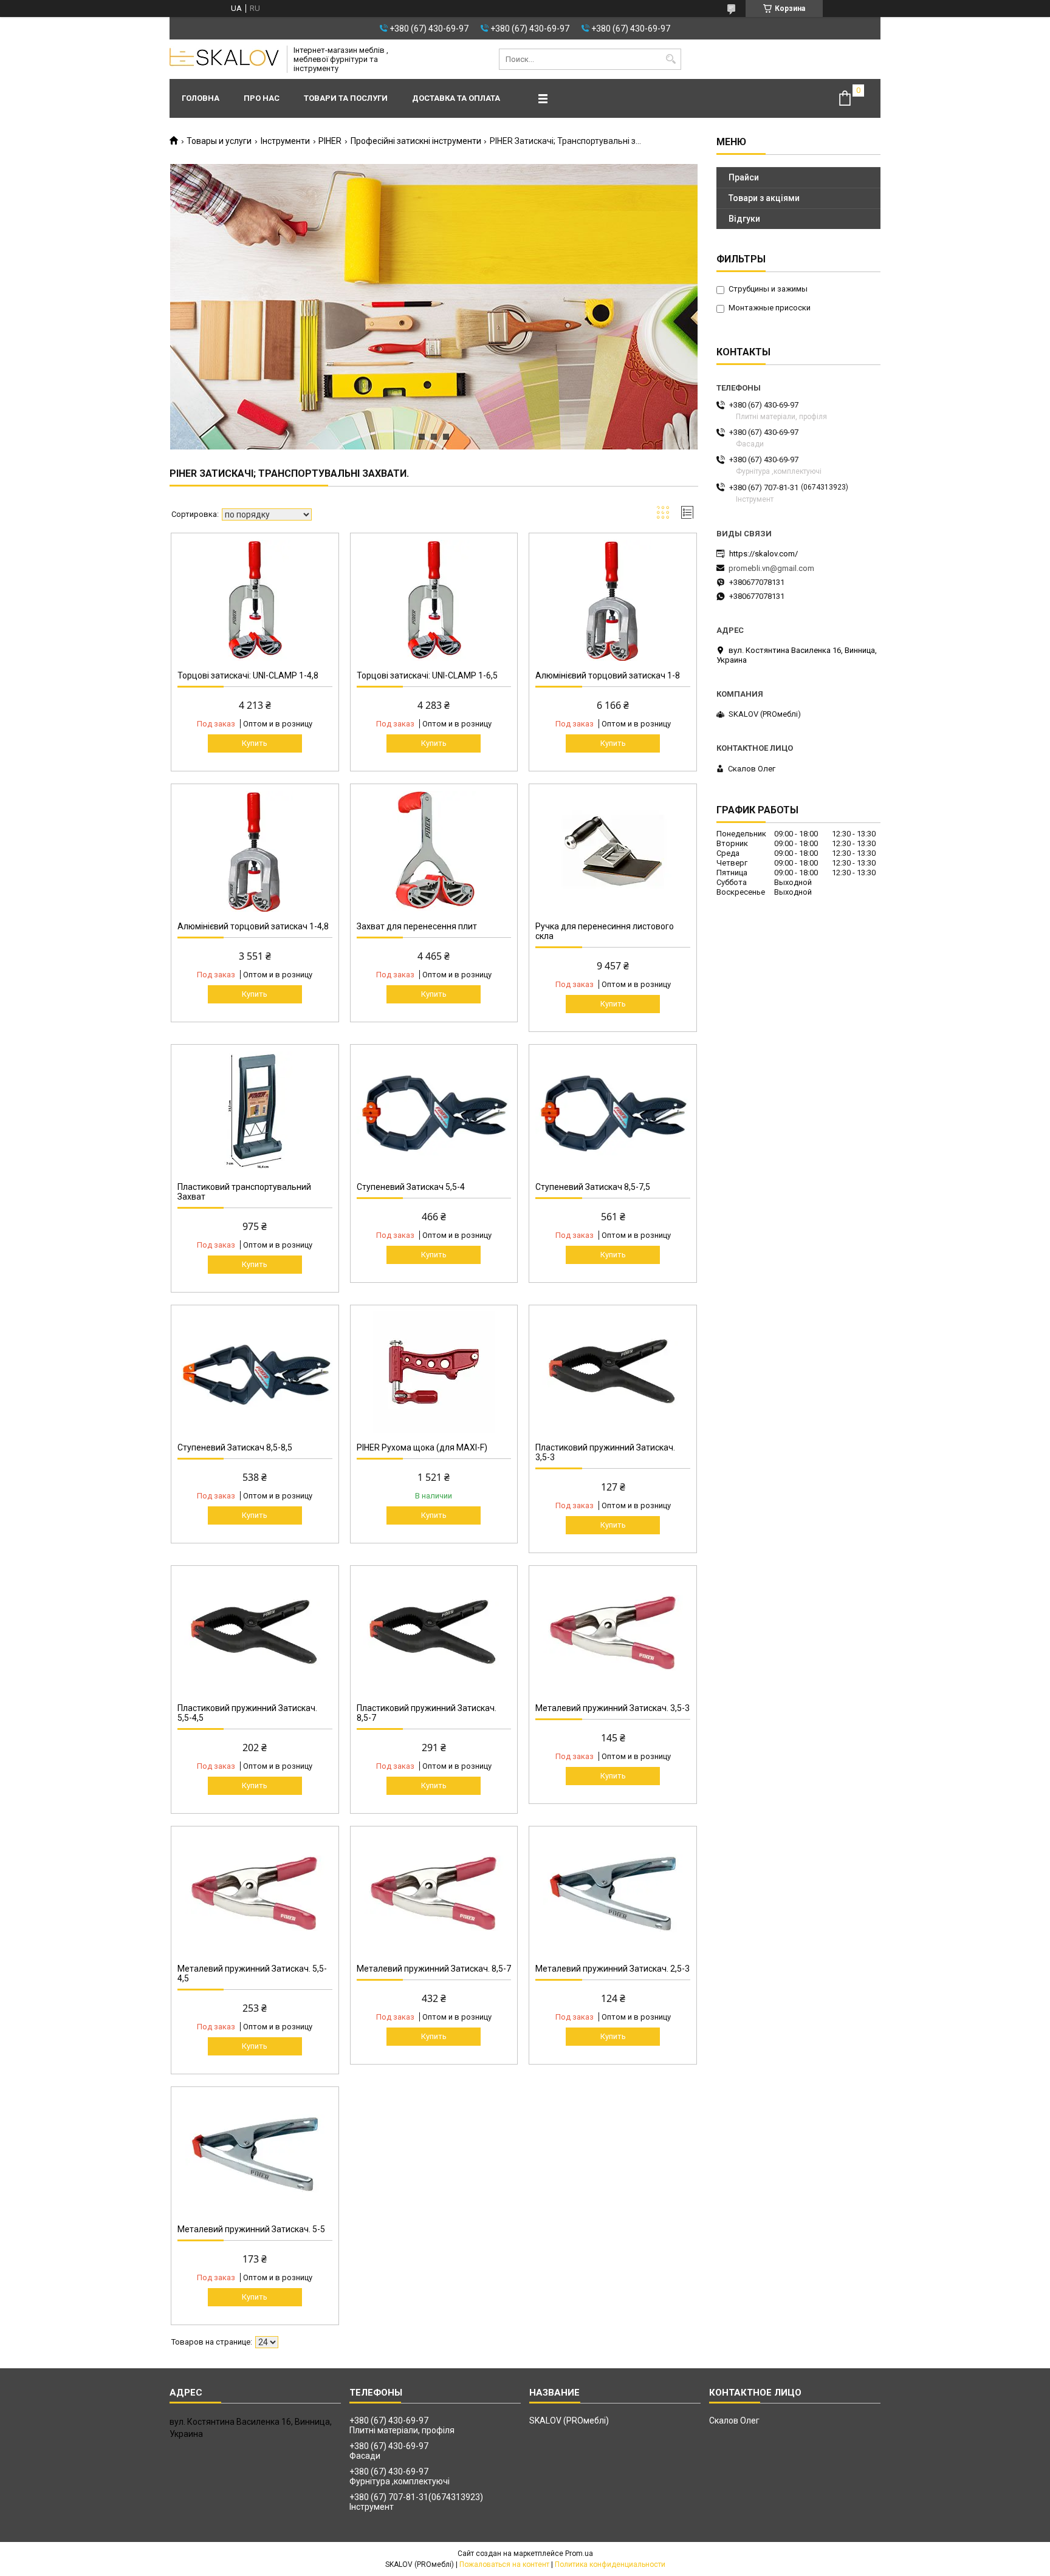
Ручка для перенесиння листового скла (605, 931)
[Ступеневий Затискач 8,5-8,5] (255, 1372)
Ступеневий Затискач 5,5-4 (411, 1187)
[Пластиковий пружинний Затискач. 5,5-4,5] (255, 1633)
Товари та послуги (346, 98)
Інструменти (285, 141)
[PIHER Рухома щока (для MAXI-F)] (434, 1372)
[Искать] (671, 59)
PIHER (330, 141)
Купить (255, 743)
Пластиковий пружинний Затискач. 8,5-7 (427, 1713)
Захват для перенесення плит (417, 926)
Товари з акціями (764, 198)
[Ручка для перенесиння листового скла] (613, 851)
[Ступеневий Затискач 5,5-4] (434, 1112)
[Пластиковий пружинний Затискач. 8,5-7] (434, 1633)
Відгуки (744, 219)
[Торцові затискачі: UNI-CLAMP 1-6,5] (434, 600)
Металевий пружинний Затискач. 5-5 (251, 2229)
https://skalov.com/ (763, 554)
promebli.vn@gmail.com (771, 568)
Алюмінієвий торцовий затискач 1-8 (608, 675)
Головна (201, 98)
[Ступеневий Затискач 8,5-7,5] (613, 1112)
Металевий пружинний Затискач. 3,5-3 (612, 1708)
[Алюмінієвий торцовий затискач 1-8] (613, 600)
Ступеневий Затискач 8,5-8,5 (235, 1447)
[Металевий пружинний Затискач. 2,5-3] (613, 1893)
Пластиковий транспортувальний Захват (244, 1192)
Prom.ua (579, 2554)
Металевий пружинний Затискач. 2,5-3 (612, 1969)
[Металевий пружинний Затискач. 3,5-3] (613, 1633)
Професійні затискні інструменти (416, 141)
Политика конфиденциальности (610, 2564)
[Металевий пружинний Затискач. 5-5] (255, 2154)
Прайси (744, 177)
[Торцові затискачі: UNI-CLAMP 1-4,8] (255, 600)
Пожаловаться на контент (504, 2564)
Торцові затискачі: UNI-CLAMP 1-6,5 (427, 675)
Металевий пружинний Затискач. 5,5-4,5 (252, 1973)
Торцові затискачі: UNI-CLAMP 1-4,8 (248, 675)
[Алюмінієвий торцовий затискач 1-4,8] (255, 851)
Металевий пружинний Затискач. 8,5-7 (434, 1969)
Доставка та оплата (456, 98)
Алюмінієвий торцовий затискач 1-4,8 (253, 926)
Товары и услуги (219, 141)
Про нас (262, 98)
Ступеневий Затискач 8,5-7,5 (593, 1187)
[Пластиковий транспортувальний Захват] (255, 1112)
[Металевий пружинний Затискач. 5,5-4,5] (255, 1893)
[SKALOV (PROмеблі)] (224, 60)
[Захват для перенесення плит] (434, 851)
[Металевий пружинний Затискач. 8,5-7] (434, 1893)
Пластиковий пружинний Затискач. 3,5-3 (605, 1452)
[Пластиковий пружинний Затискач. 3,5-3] (613, 1372)
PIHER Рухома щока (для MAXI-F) (422, 1447)
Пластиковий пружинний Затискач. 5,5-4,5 (247, 1713)
